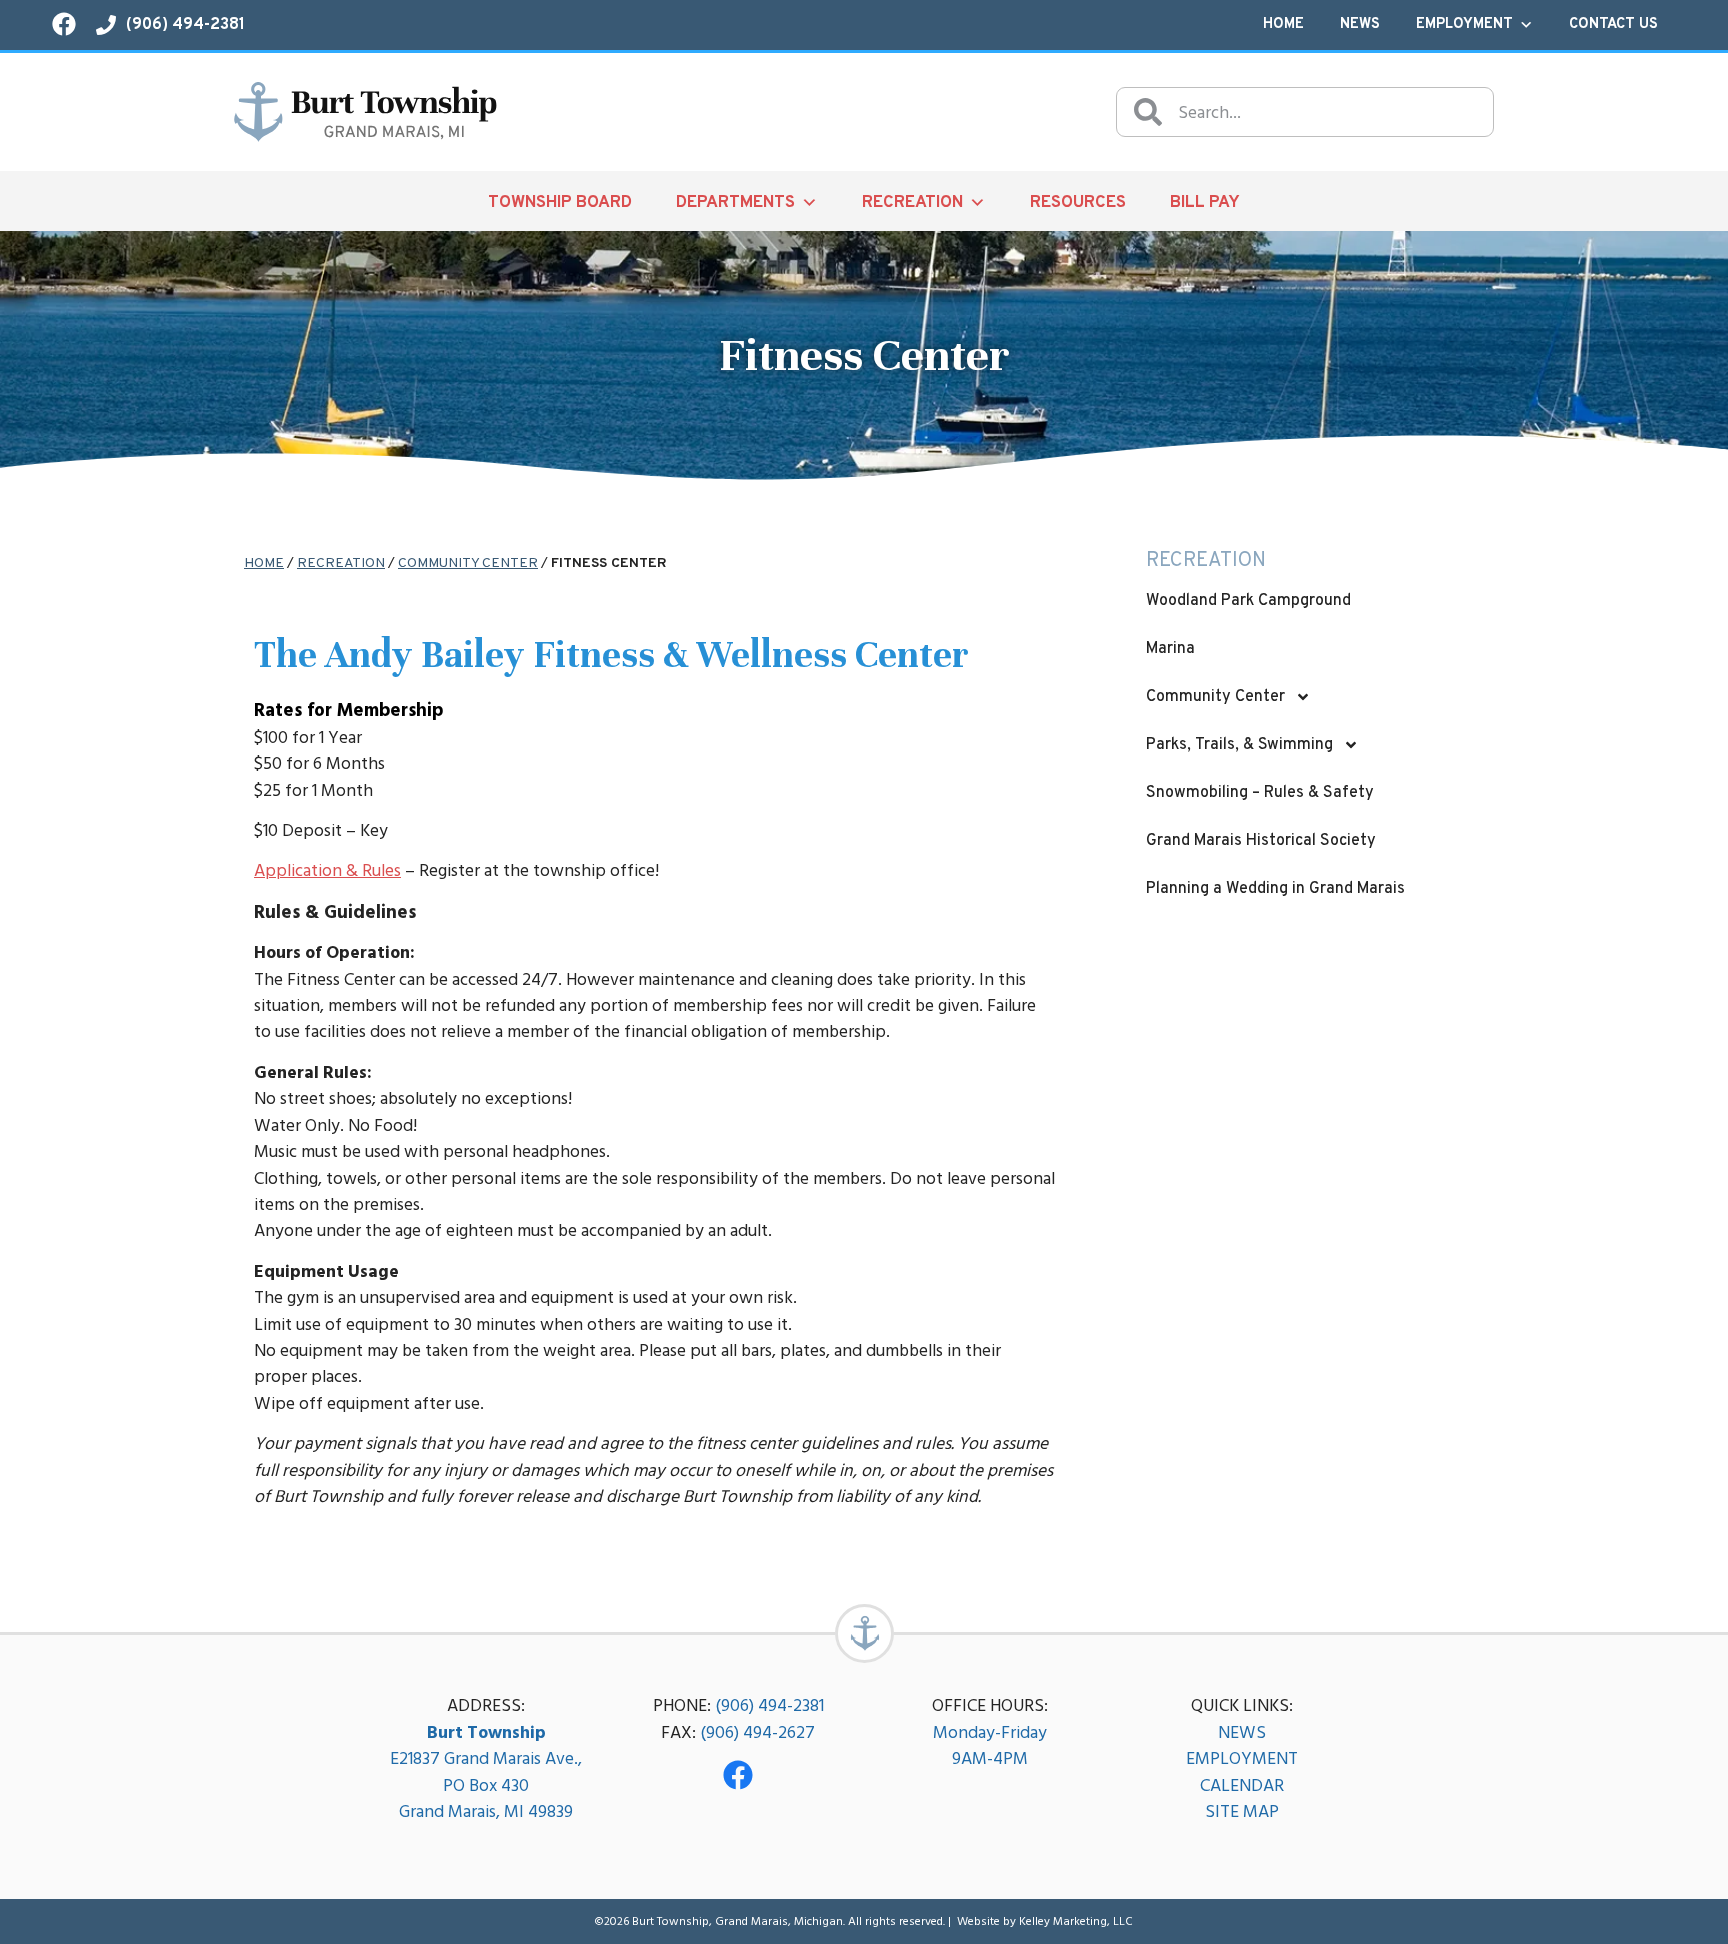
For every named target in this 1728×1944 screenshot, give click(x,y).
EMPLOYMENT (1242, 1758)
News (1360, 24)
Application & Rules (327, 870)
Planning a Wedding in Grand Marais (1275, 889)
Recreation (912, 202)
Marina (1170, 649)
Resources (1078, 202)
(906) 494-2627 (757, 1732)
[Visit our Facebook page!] (64, 24)
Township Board (560, 202)
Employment (1464, 24)
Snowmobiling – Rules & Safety (1260, 793)
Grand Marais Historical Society (1261, 841)
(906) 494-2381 (769, 1705)
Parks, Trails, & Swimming (1239, 745)
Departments (735, 202)
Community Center (468, 563)
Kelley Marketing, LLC (1076, 1921)
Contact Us (1613, 24)
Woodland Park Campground (1248, 601)
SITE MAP (1242, 1811)
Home (1283, 24)
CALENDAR (1242, 1785)
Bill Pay (1205, 202)
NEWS (1242, 1732)
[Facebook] (738, 1775)
